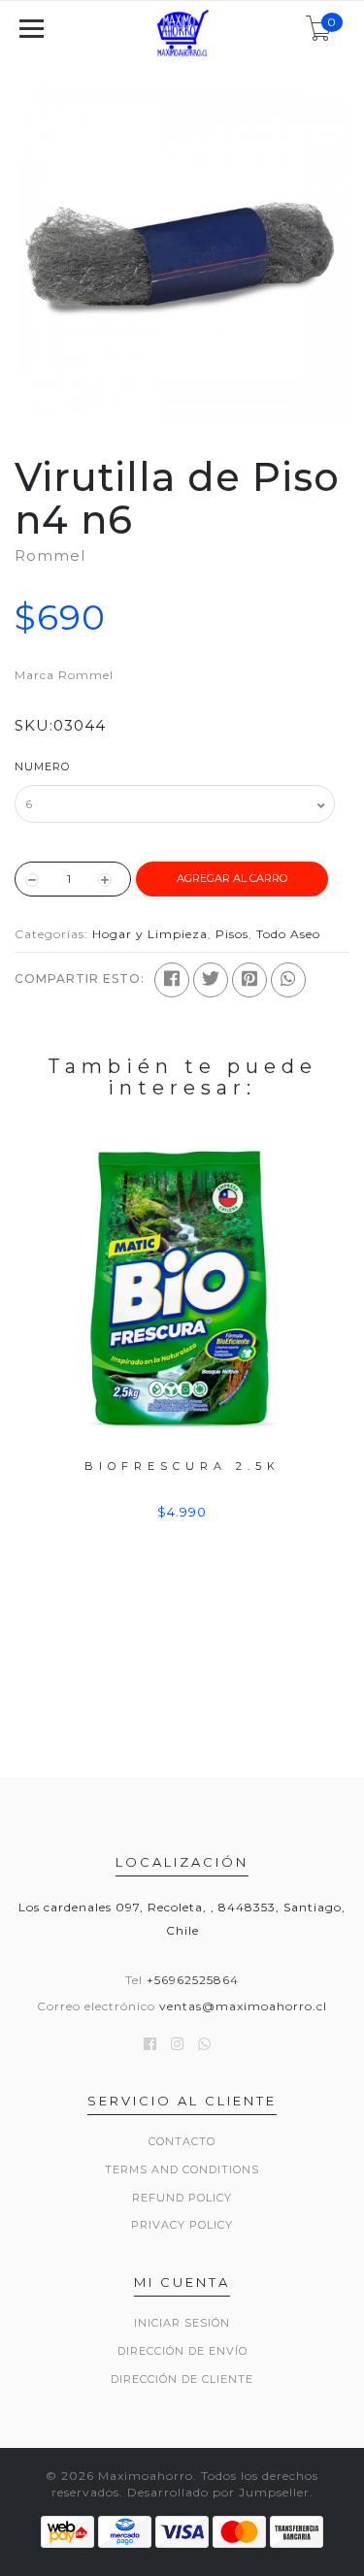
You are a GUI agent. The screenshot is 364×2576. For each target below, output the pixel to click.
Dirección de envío (182, 2351)
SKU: (34, 725)
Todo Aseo (288, 934)
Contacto (182, 2141)
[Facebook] (172, 980)
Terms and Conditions (182, 2169)
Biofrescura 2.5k (182, 1466)
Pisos (232, 934)
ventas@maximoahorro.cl (243, 2006)
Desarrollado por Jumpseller (218, 2492)
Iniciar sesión (182, 2323)
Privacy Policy (182, 2225)
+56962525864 (193, 1980)
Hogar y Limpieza (150, 934)
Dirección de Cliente (182, 2379)
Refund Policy (182, 2198)
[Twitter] (211, 980)
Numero (42, 766)
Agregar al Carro (232, 878)
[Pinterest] (249, 980)
